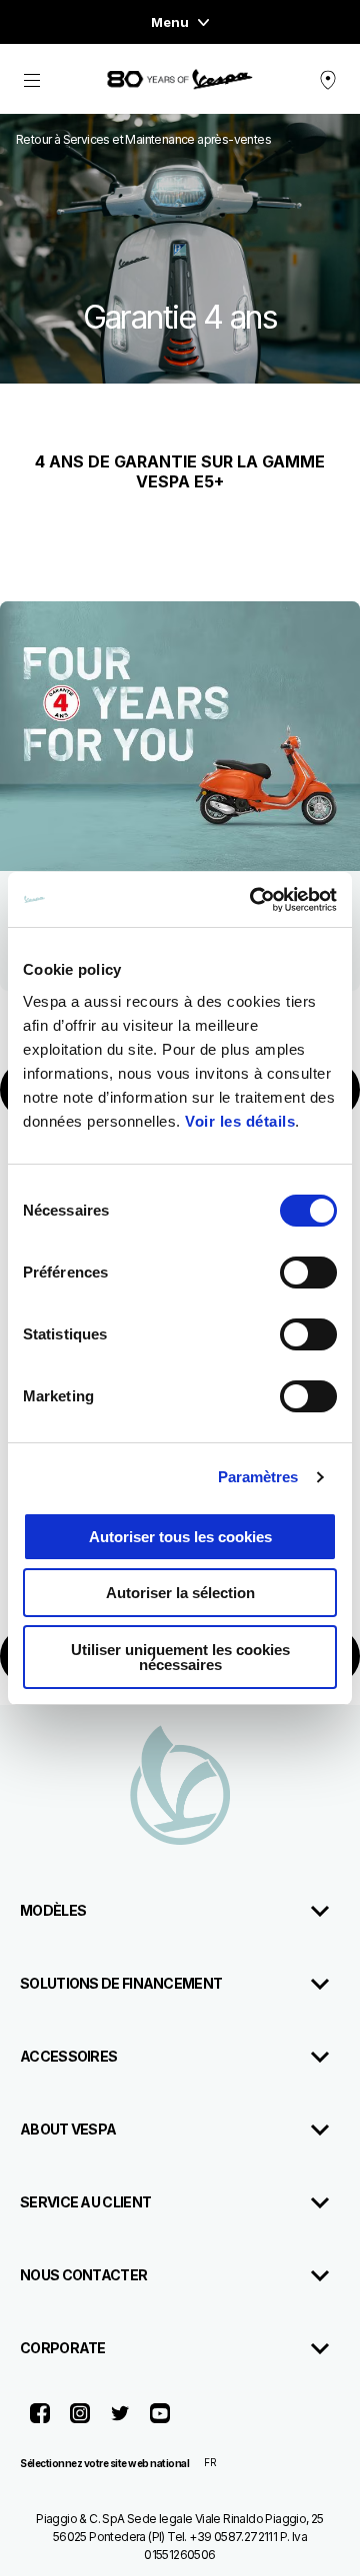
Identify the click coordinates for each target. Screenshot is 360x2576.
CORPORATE (63, 2348)
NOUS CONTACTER (83, 2275)
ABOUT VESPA (68, 2129)
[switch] (308, 1273)
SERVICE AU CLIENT (85, 2202)
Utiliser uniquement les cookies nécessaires (180, 1657)
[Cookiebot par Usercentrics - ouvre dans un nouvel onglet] (254, 900)
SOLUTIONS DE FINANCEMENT (121, 1983)
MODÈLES (53, 1910)
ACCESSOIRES (68, 2056)
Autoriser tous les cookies (180, 1537)
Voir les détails (240, 1121)
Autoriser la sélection (180, 1593)
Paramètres (258, 1477)
